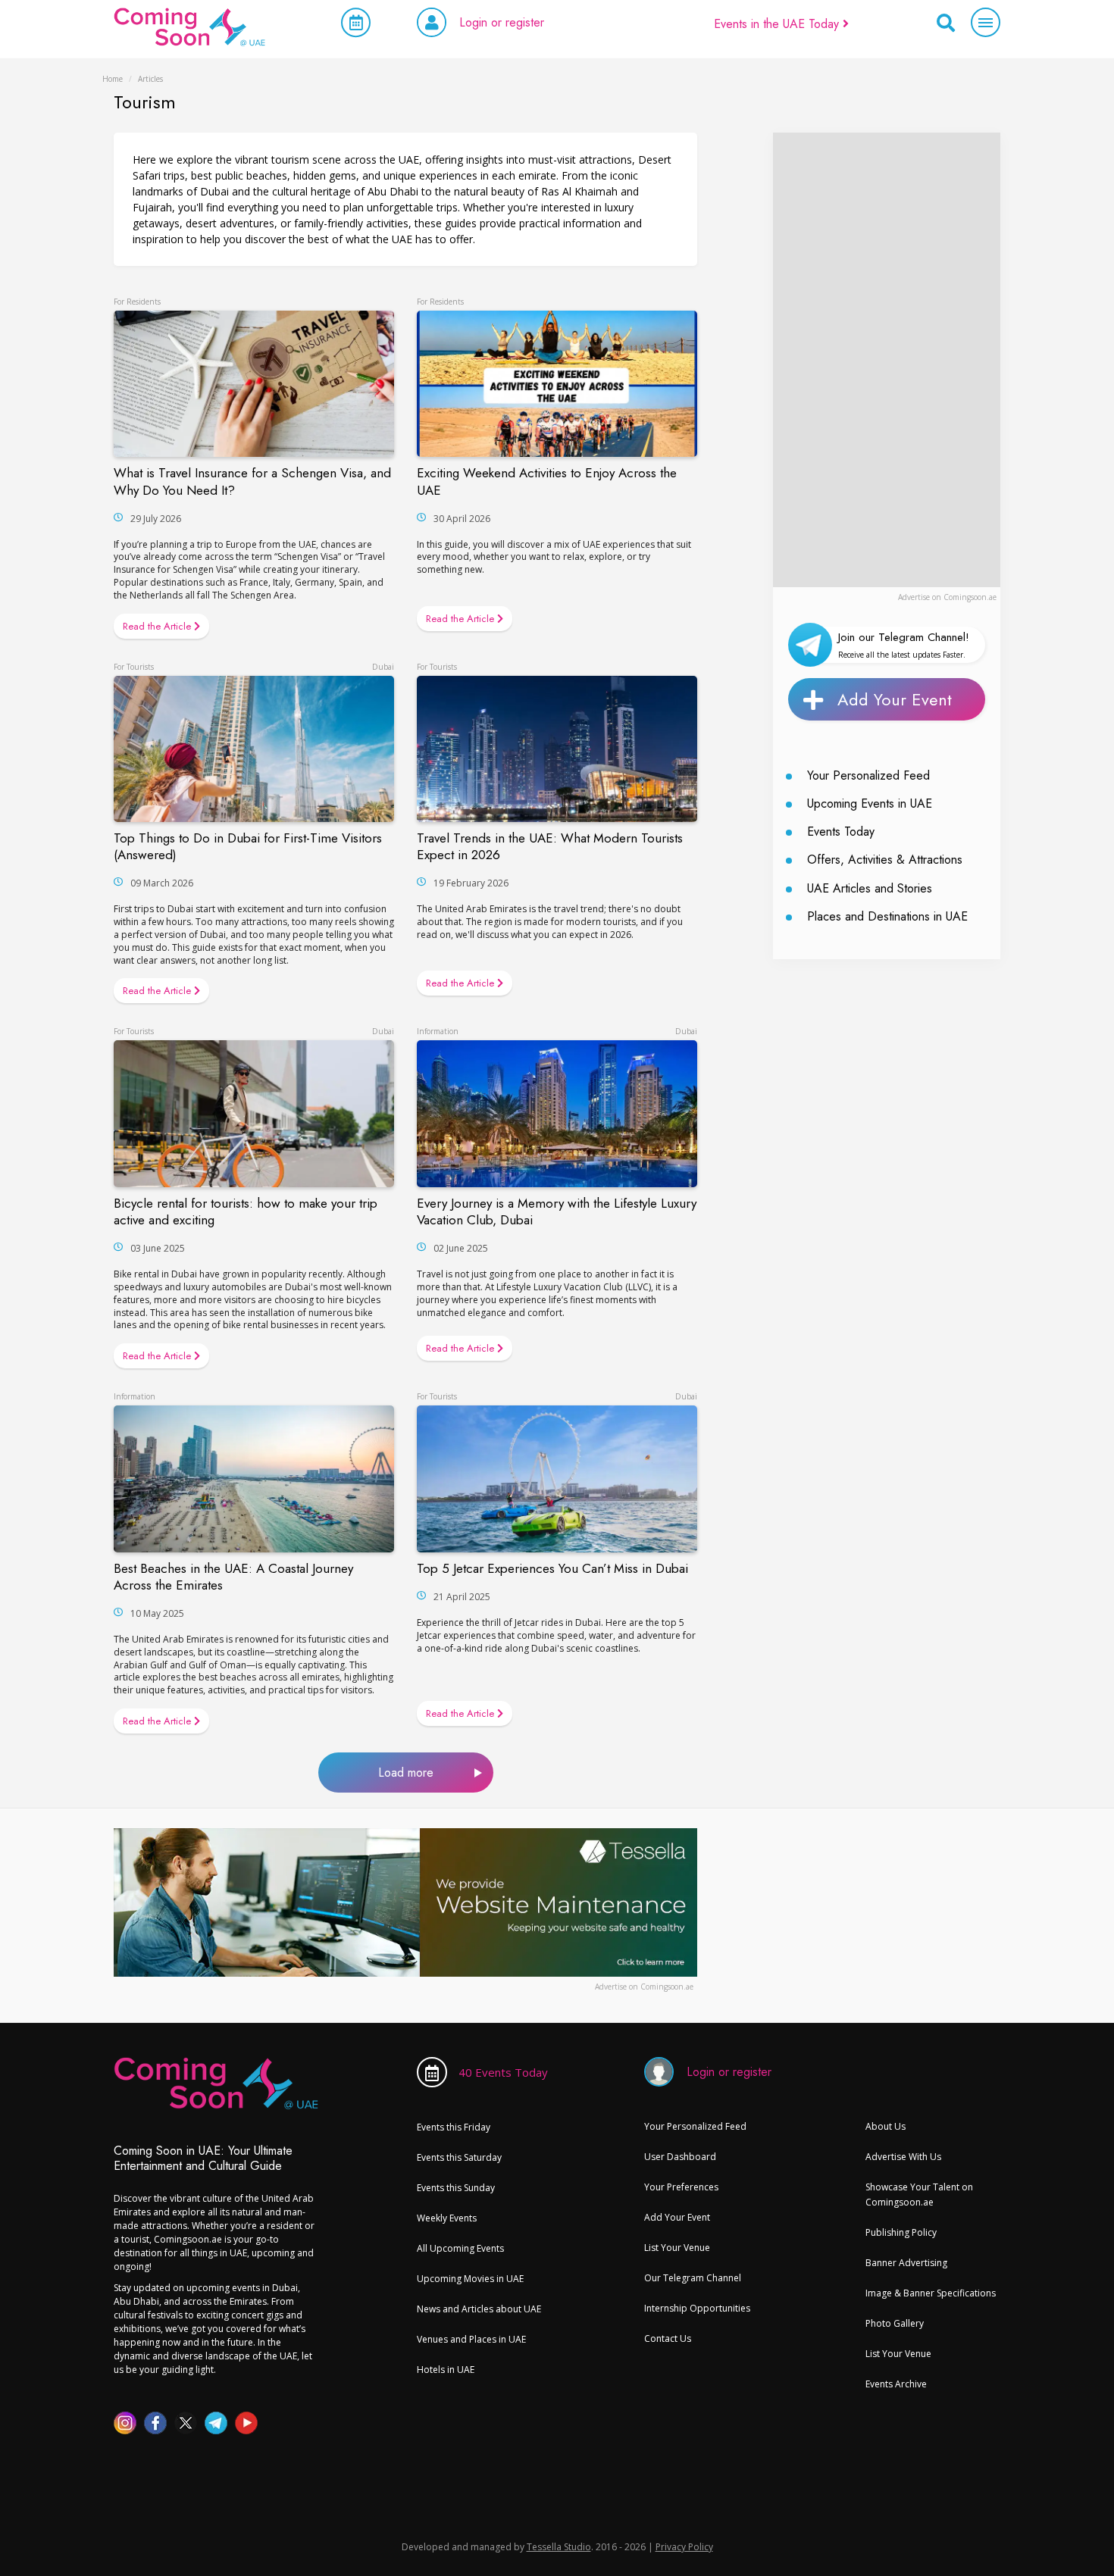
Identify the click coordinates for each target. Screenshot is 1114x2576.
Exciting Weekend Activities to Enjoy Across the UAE (547, 481)
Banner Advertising (906, 2263)
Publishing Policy (901, 2232)
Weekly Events (447, 2218)
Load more (406, 1773)
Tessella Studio (559, 2547)
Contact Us (668, 2338)
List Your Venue (677, 2248)
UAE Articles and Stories (870, 888)
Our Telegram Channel (693, 2278)
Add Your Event (895, 699)
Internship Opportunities (697, 2308)
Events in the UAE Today (778, 24)
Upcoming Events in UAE (870, 803)
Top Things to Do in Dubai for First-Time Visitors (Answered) (248, 846)
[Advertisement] (887, 360)
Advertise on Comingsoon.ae (947, 597)
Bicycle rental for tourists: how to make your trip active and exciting (246, 1211)
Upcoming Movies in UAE (470, 2279)
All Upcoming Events (460, 2248)
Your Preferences (681, 2187)
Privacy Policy (684, 2547)
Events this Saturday (459, 2157)
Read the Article (158, 626)
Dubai (383, 667)
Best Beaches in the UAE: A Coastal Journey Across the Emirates (233, 1577)
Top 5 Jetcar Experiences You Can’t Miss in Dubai (552, 1568)
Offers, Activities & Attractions (885, 860)
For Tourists (134, 667)
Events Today (841, 832)
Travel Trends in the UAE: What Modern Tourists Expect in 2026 (550, 846)
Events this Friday (454, 2127)
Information (438, 1031)
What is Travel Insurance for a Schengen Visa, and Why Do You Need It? (252, 481)
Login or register (502, 22)
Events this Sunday (456, 2188)
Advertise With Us (903, 2157)
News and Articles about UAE (479, 2309)
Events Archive (896, 2384)
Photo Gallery (895, 2323)
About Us (886, 2126)
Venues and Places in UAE (471, 2339)
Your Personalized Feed (868, 775)
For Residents (137, 302)
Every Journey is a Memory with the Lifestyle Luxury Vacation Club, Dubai (557, 1211)
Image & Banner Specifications (931, 2293)
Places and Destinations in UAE (887, 916)
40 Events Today (503, 2072)
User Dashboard (680, 2157)
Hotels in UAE (446, 2370)
